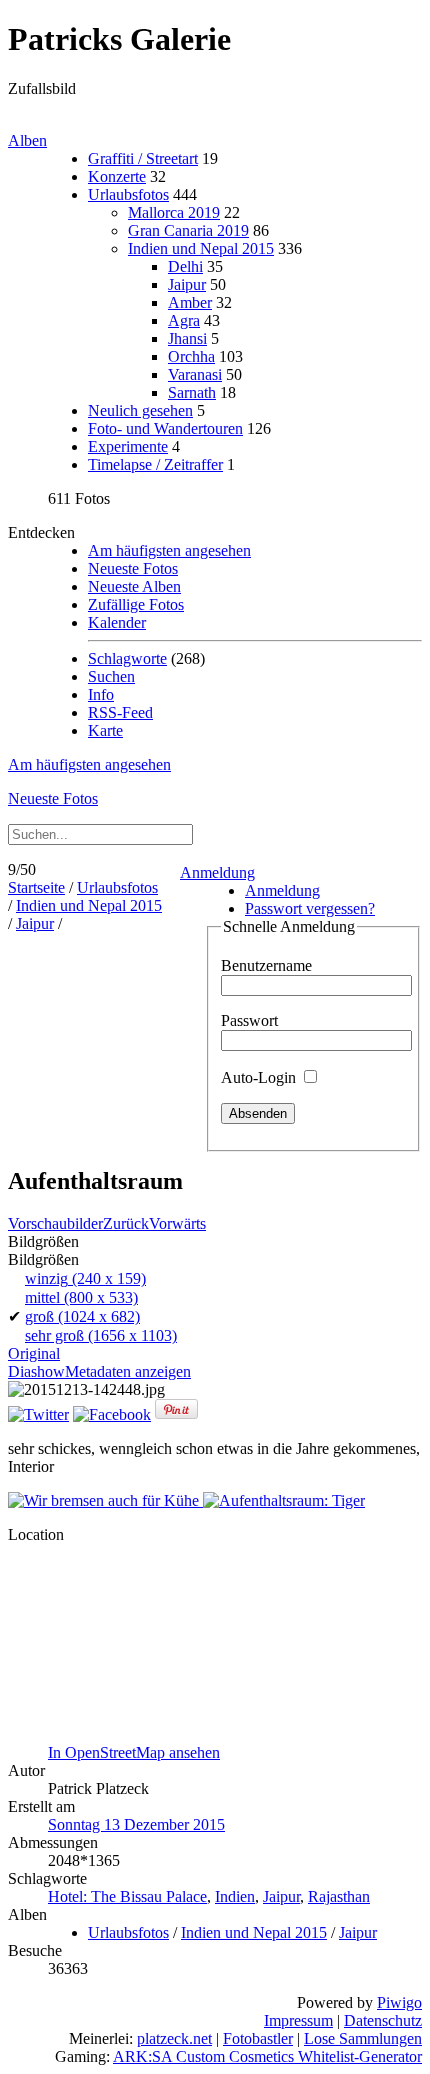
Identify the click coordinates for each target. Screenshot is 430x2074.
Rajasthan (339, 1896)
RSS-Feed (120, 712)
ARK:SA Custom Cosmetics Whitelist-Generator (267, 2056)
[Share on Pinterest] (176, 1414)
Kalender (117, 622)
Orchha (191, 356)
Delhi (185, 266)
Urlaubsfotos (128, 194)
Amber (190, 302)
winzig (85, 1278)
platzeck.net (174, 2038)
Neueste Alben (134, 586)
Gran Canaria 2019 (188, 230)
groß (82, 1316)
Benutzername (266, 965)
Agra (184, 320)
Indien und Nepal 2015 (201, 248)
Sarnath (192, 392)
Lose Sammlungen (363, 2038)
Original (34, 1353)
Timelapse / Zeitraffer (155, 464)
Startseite (36, 887)
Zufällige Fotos (136, 604)
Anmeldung (217, 872)
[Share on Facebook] (112, 1414)
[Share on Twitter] (38, 1414)
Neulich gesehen (140, 410)
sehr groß (101, 1335)
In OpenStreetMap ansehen (134, 1752)
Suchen (111, 676)
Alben (27, 140)
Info (101, 694)
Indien (235, 1896)
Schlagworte (127, 658)
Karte (105, 730)
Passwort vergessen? (310, 908)
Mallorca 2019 (174, 212)
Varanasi (195, 374)
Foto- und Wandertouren (165, 428)
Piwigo (399, 2002)
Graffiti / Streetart (143, 158)
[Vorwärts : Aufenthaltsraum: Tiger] (284, 1500)
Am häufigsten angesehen (169, 550)
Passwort (249, 1020)
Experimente (128, 446)
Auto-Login (260, 1077)
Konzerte (117, 176)
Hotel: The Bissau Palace (127, 1896)
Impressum (298, 2020)
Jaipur (187, 284)
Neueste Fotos (133, 568)
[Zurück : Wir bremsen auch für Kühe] (105, 1500)
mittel (81, 1297)
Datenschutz (383, 2020)
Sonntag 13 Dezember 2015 (136, 1824)
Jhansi (187, 338)
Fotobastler (258, 2038)
